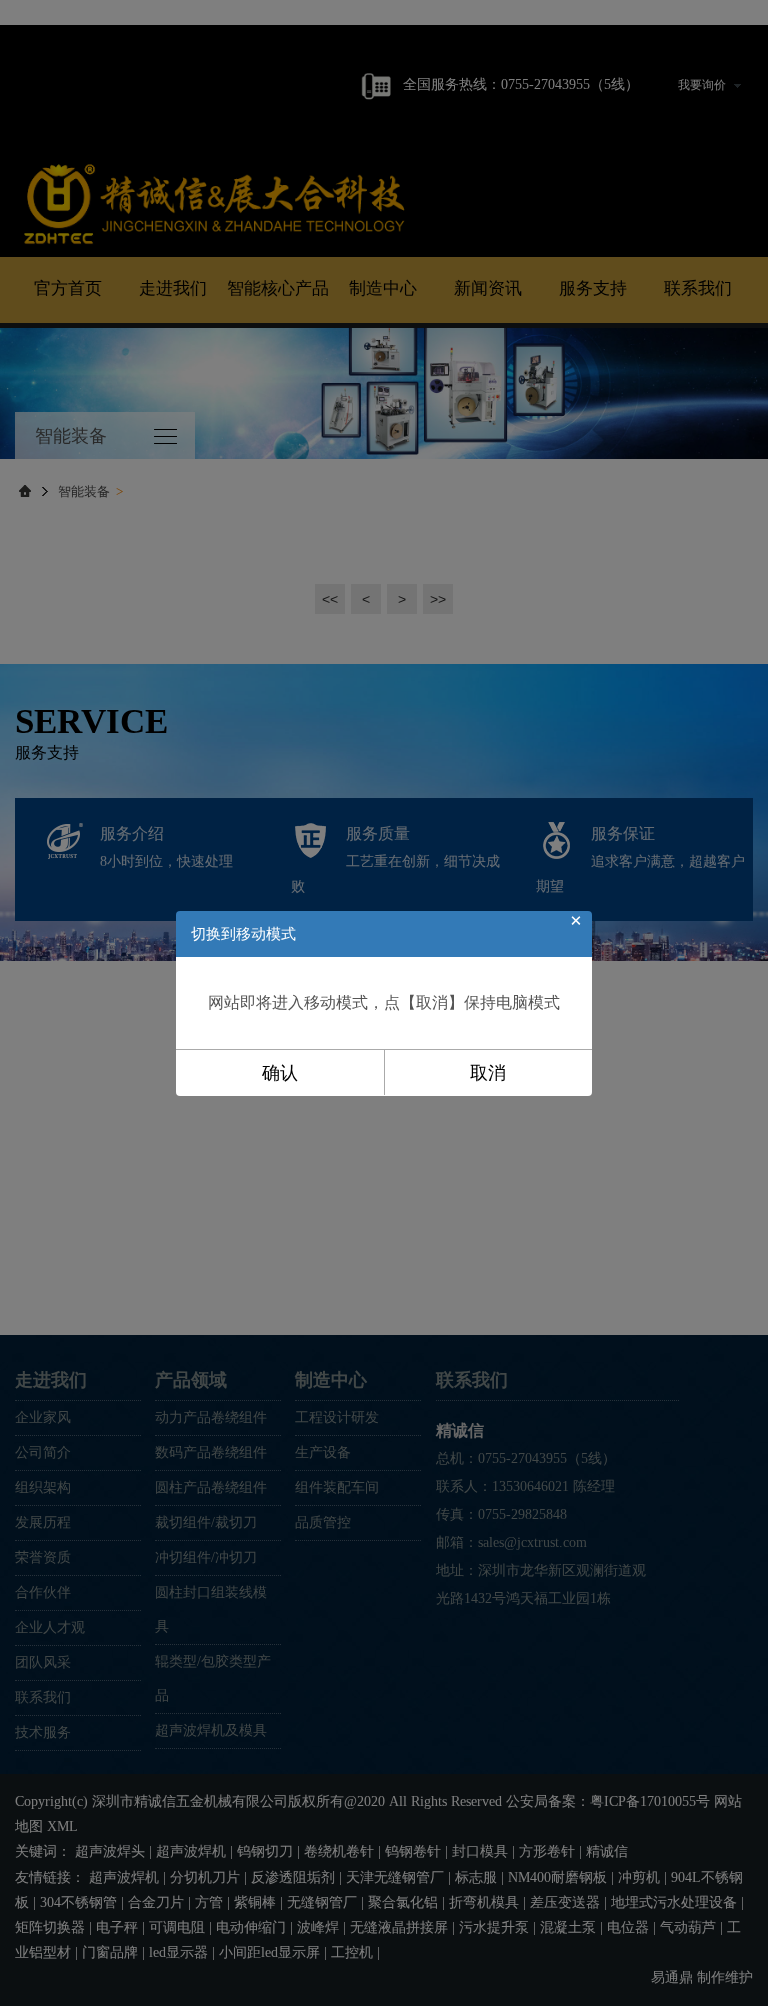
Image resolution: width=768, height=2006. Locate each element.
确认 (280, 1073)
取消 (488, 1073)
